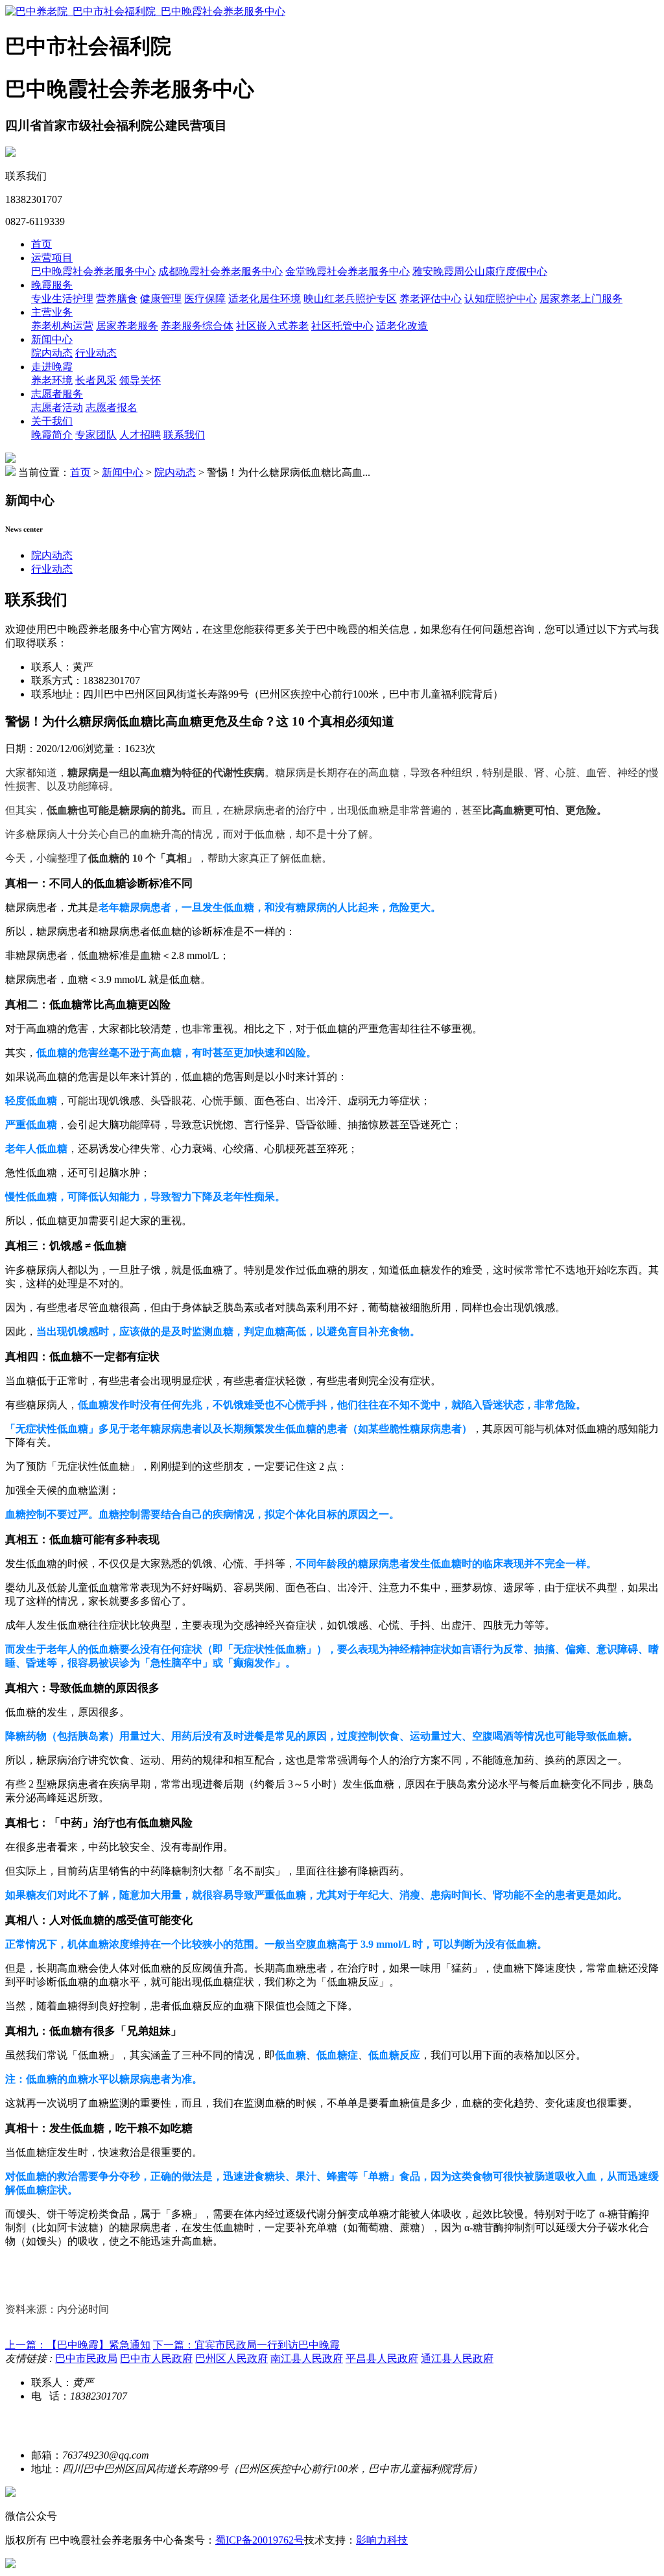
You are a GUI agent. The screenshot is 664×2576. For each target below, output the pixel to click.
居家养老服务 (127, 326)
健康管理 (161, 299)
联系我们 (184, 435)
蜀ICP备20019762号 (260, 2540)
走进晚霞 (52, 367)
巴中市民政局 (86, 2358)
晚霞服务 (52, 285)
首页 (41, 244)
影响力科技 (382, 2540)
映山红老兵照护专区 (350, 299)
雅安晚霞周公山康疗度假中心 (480, 271)
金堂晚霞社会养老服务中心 (348, 271)
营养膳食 (117, 299)
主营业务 (52, 312)
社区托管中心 (342, 326)
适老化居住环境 (265, 299)
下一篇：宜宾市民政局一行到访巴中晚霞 (246, 2345)
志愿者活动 (57, 408)
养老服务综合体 (197, 326)
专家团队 (96, 435)
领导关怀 (140, 380)
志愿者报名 (112, 408)
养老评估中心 (431, 299)
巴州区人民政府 (231, 2358)
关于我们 (52, 421)
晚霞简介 (52, 435)
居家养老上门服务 (581, 299)
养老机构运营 (62, 326)
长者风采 (96, 380)
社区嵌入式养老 (272, 326)
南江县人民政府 (307, 2358)
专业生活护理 (62, 299)
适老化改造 (402, 326)
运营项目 (52, 258)
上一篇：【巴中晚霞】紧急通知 (78, 2345)
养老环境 (52, 380)
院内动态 (52, 353)
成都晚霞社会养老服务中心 (220, 271)
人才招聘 (140, 435)
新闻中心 (52, 339)
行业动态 (96, 353)
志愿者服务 (57, 394)
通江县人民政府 (457, 2358)
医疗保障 (205, 299)
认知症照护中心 (501, 299)
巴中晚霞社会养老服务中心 (93, 271)
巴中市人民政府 (156, 2358)
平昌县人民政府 (382, 2358)
